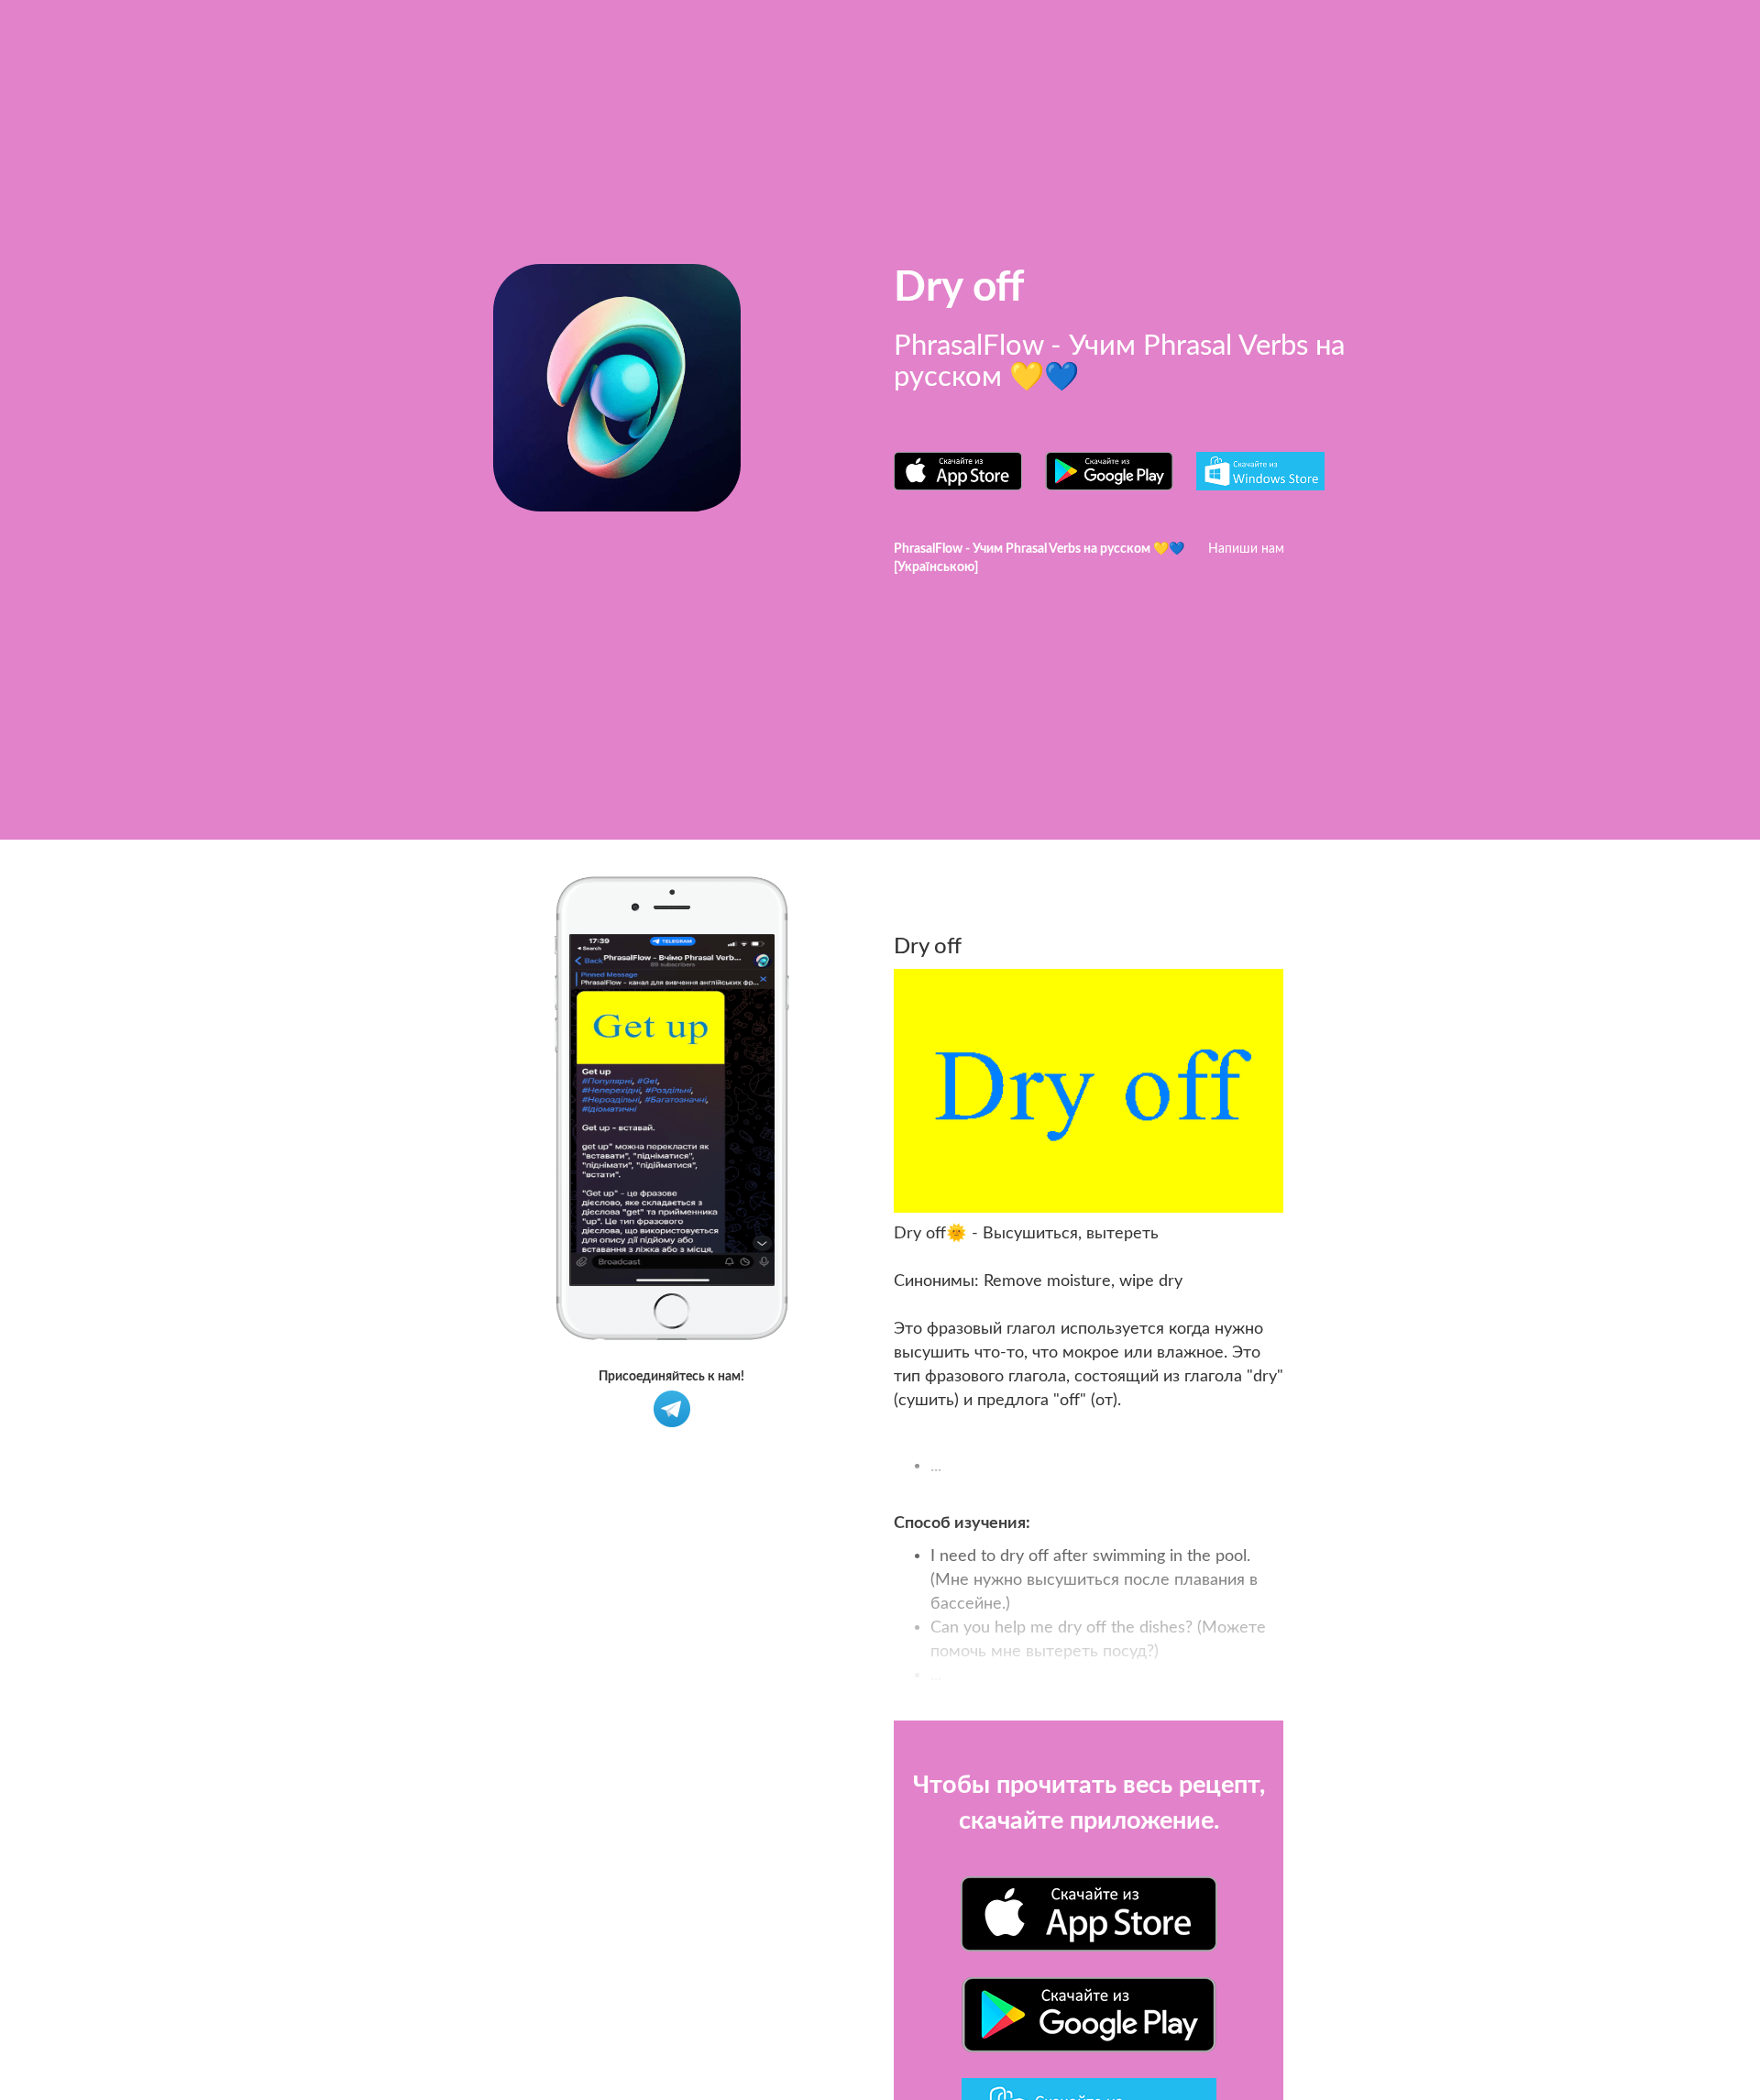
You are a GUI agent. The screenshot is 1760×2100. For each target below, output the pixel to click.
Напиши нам (1246, 549)
